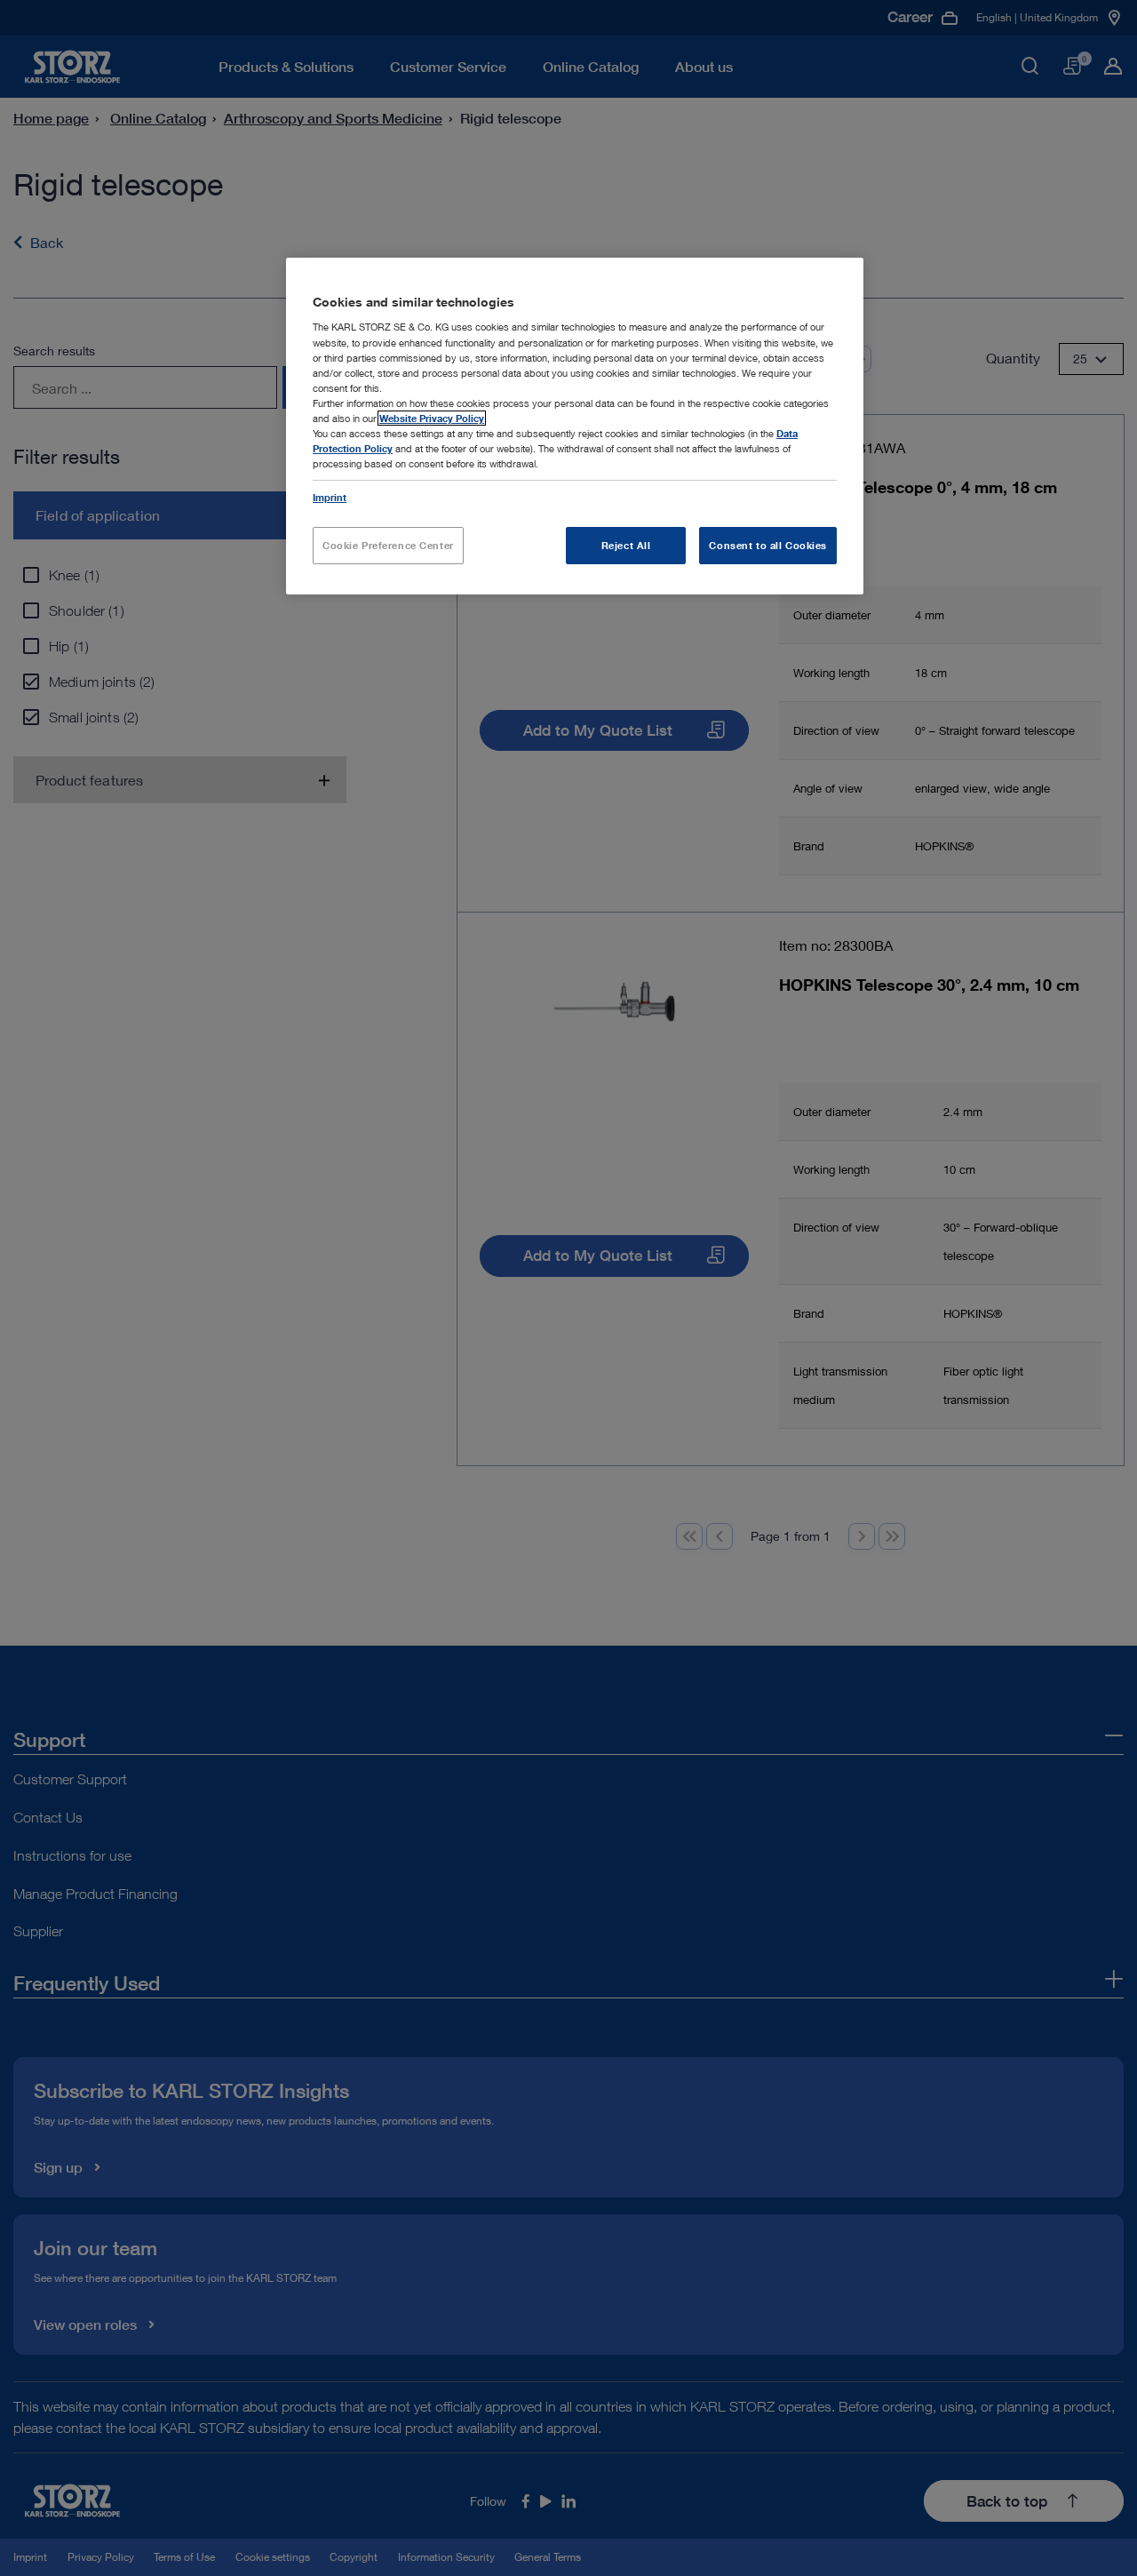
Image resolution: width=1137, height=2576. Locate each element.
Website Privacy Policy (432, 418)
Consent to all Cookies (768, 545)
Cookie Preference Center (388, 545)
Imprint (330, 497)
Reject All (626, 545)
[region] (575, 426)
